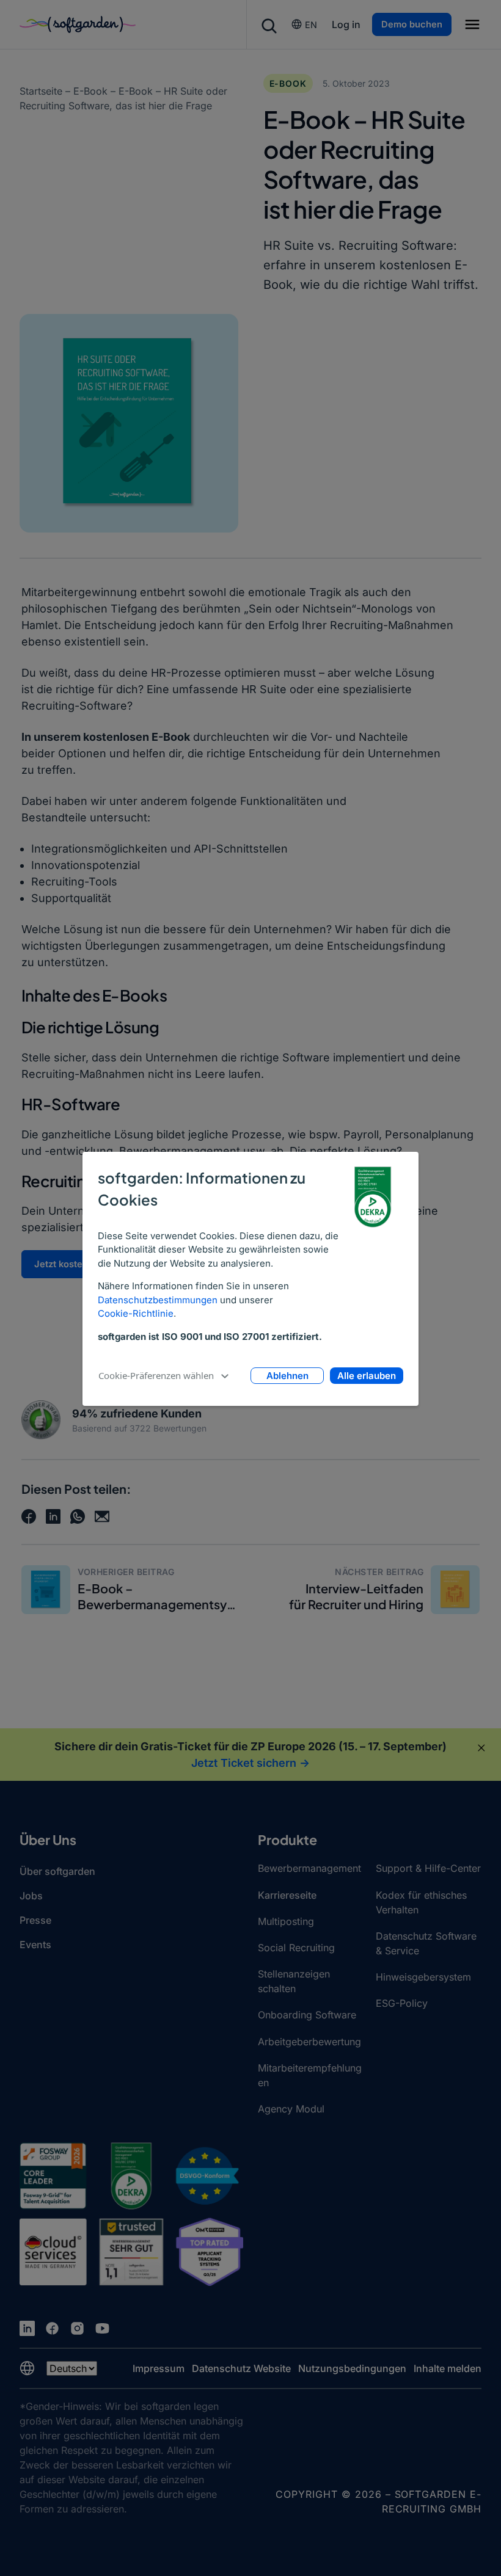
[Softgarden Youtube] (102, 2328)
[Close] (481, 1748)
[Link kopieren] (102, 1516)
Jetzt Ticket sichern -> (250, 1763)
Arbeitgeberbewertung (309, 2042)
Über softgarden (57, 1871)
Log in (346, 24)
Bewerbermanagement (309, 1868)
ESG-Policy (402, 2003)
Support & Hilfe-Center (428, 1868)
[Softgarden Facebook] (52, 2328)
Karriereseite (287, 1895)
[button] (472, 26)
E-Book (90, 91)
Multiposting (286, 1921)
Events (35, 1945)
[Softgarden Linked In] (27, 2328)
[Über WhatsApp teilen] (78, 1516)
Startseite (41, 91)
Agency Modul (291, 2109)
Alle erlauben (367, 1376)
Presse (35, 1920)
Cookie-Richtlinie (136, 1313)
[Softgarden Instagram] (77, 2328)
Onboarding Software (307, 2015)
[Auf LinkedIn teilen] (53, 1516)
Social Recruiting (296, 1948)
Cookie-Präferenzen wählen (156, 1375)
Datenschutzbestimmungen (158, 1300)
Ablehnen (287, 1376)
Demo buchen (412, 24)
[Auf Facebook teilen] (29, 1516)
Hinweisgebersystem (423, 1977)
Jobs (31, 1896)
